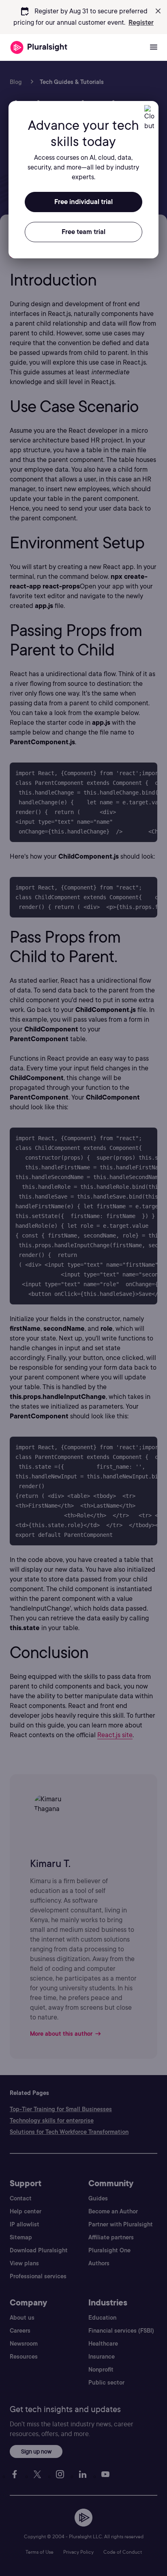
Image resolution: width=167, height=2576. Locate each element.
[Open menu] (154, 47)
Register (141, 23)
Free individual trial (83, 202)
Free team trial (83, 232)
